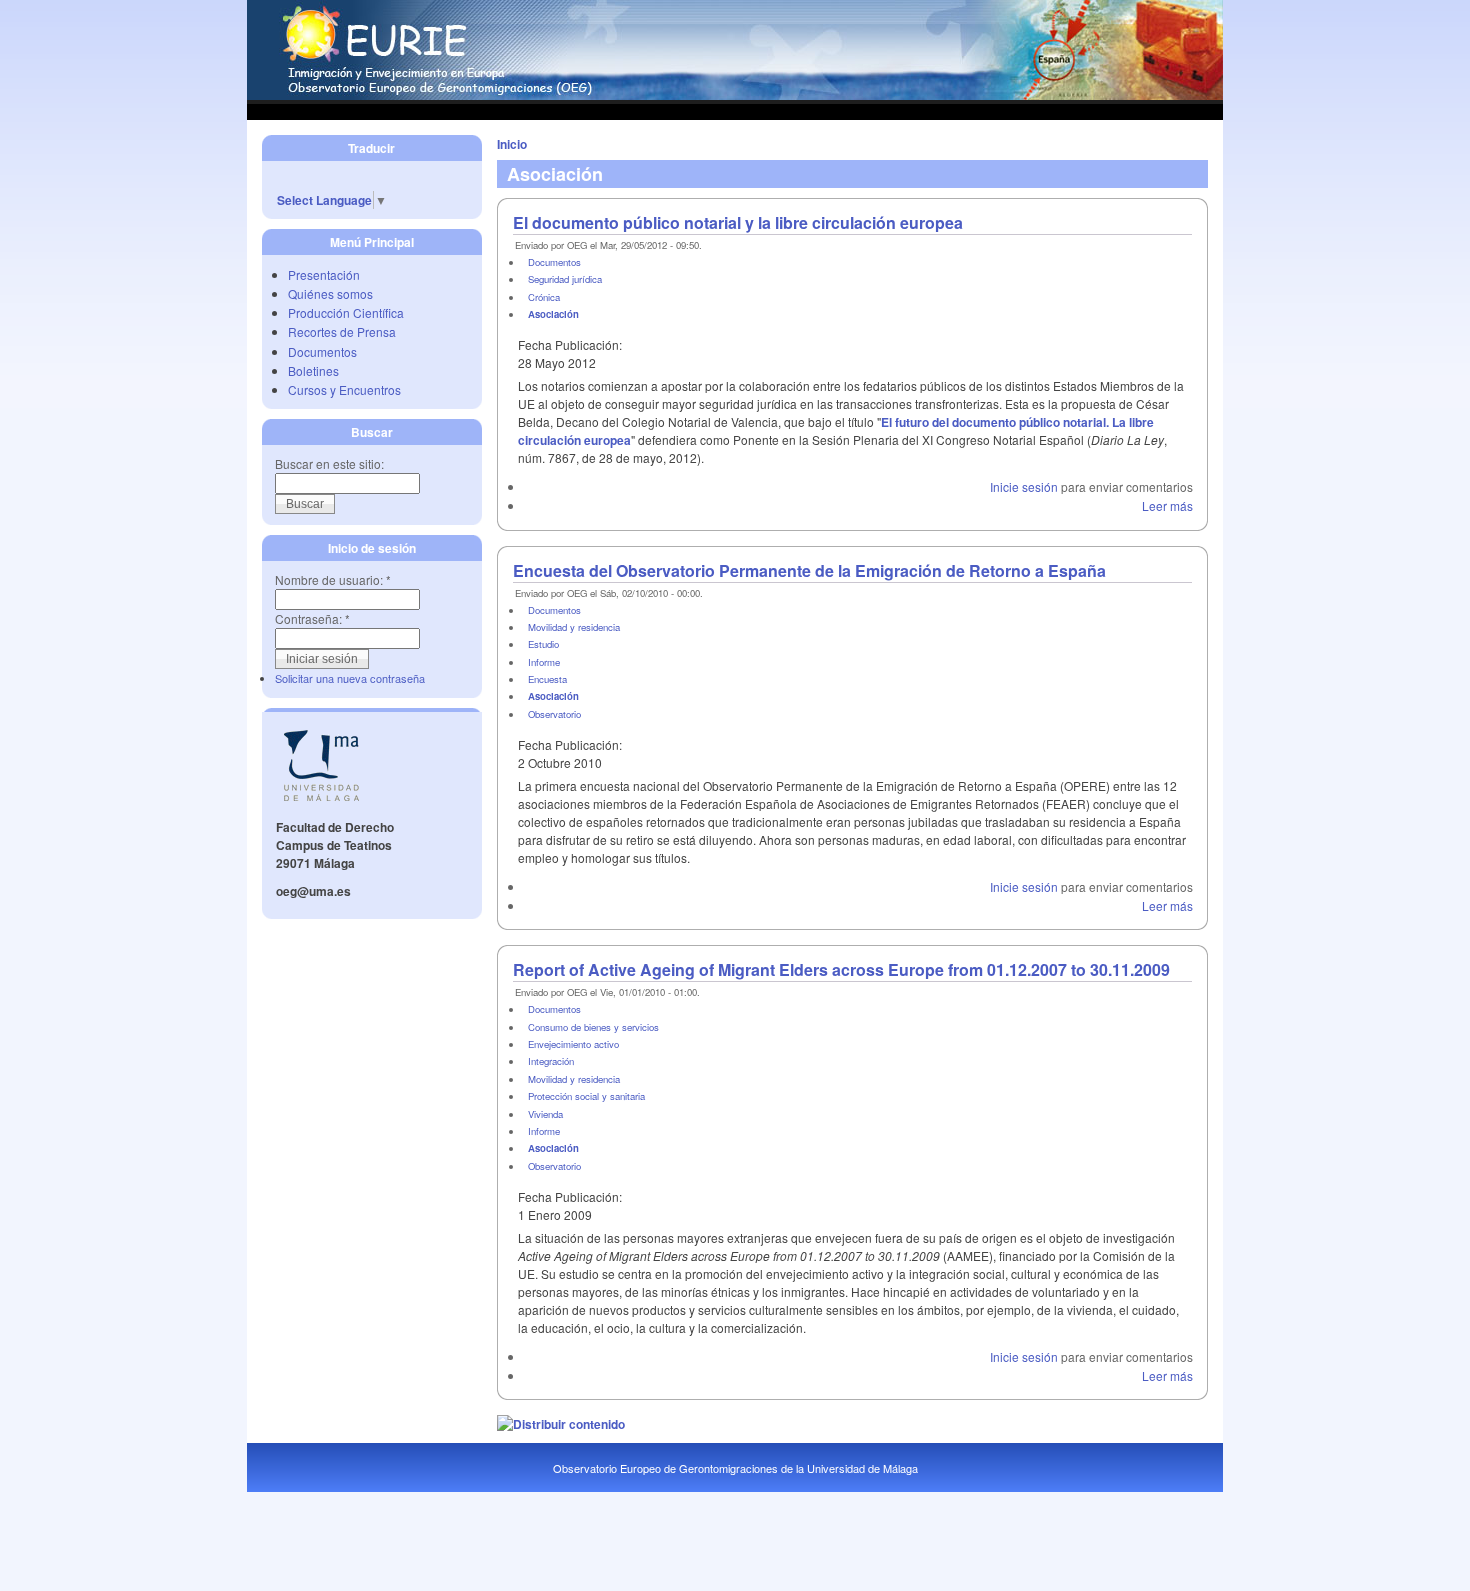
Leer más (1167, 505)
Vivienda (545, 1114)
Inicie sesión (1024, 486)
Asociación (553, 314)
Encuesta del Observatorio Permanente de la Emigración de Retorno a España (809, 570)
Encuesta (547, 679)
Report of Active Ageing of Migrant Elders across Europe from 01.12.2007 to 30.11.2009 (841, 969)
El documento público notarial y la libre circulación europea (738, 222)
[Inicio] (735, 95)
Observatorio (554, 714)
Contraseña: (312, 618)
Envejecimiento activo (573, 1044)
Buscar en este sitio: (329, 463)
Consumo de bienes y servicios (593, 1027)
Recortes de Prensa (342, 331)
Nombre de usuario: (333, 579)
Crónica (544, 297)
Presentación (324, 274)
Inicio (512, 144)
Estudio (543, 644)
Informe (544, 662)
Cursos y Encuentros (344, 389)
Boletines (313, 370)
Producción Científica (346, 312)
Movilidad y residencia (574, 627)
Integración (551, 1061)
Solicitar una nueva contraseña (350, 678)
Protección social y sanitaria (586, 1096)
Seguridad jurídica (565, 279)
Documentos (322, 351)
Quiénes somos (330, 293)
